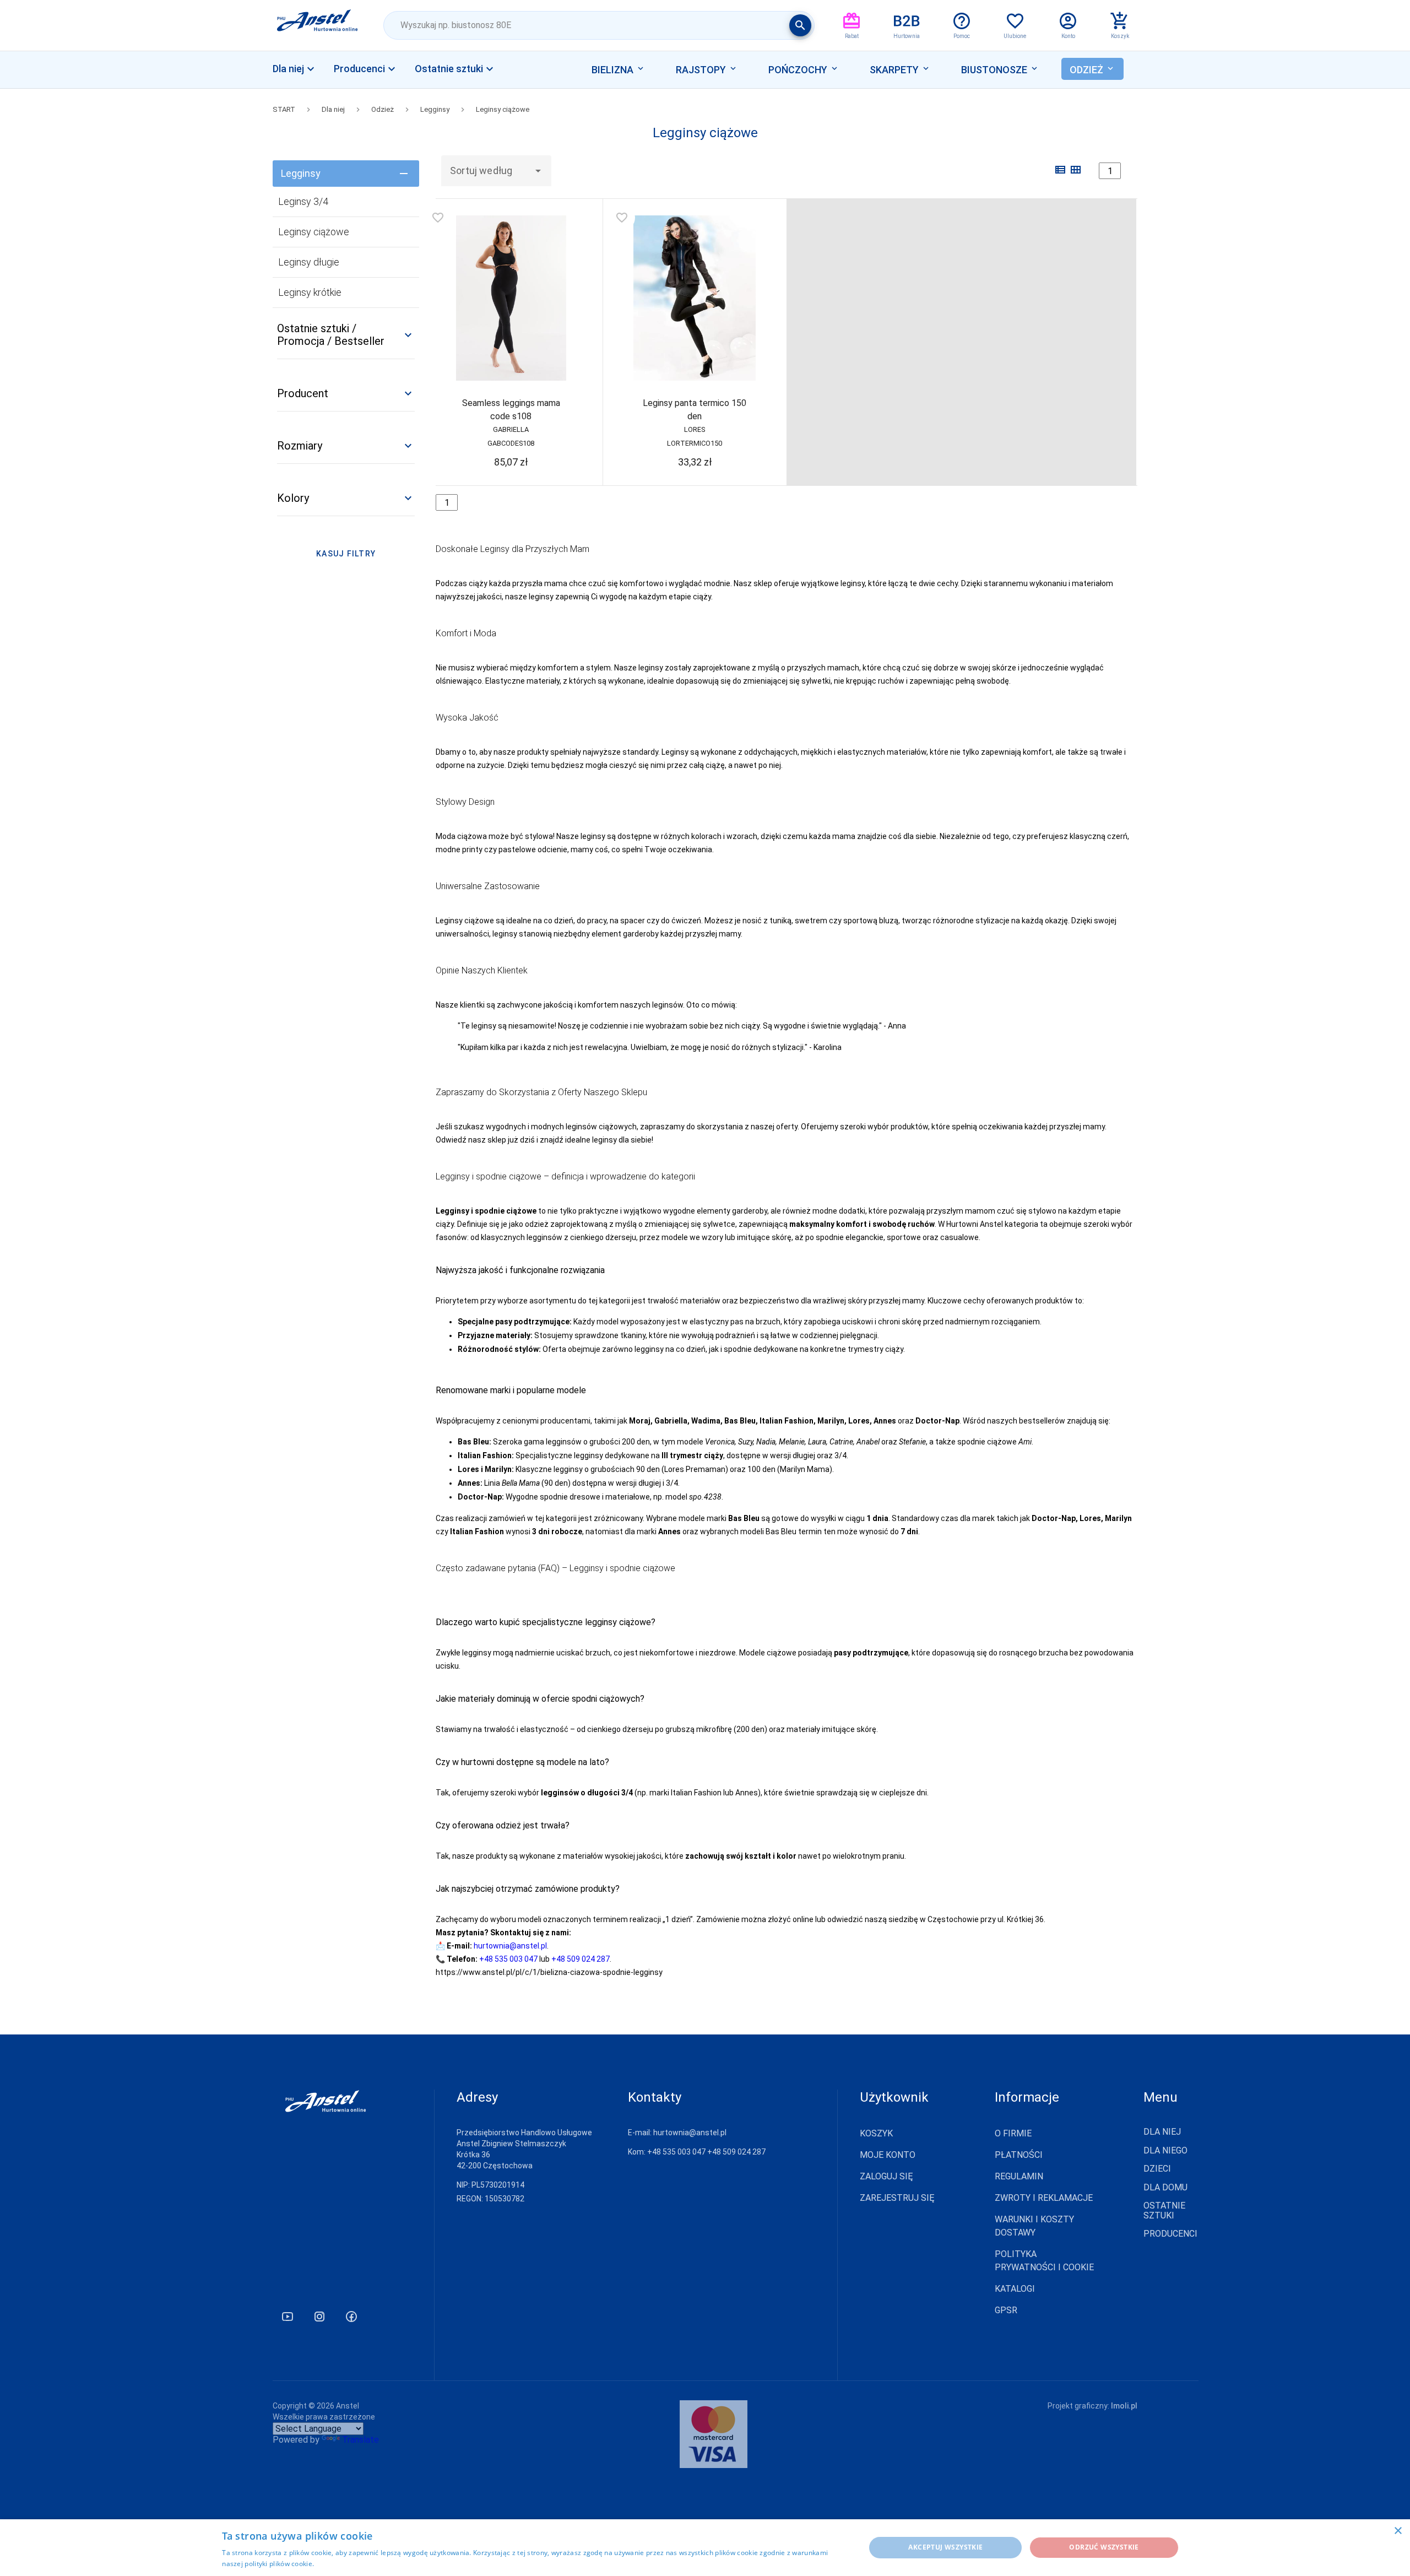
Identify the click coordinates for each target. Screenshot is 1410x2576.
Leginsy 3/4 (303, 201)
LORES (695, 429)
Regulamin (1019, 2176)
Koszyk (876, 2133)
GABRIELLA (511, 429)
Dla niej (333, 109)
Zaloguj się (886, 2176)
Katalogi (1015, 2289)
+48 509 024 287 (581, 1959)
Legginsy (435, 109)
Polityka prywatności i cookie (1044, 2261)
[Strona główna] (318, 25)
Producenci (1170, 2234)
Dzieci (1157, 2169)
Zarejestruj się (897, 2198)
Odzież (383, 109)
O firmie (1013, 2133)
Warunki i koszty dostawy (1034, 2226)
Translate (360, 2440)
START (284, 109)
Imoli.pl (1124, 2406)
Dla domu (1165, 2188)
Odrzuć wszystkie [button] (1104, 2547)
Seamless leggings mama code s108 (511, 410)
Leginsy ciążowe (503, 109)
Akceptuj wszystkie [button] (945, 2547)
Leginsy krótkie (310, 292)
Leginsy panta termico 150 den (695, 410)
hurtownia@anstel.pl (510, 1946)
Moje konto (888, 2155)
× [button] (1398, 2531)
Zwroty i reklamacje (1044, 2198)
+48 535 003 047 (508, 1959)
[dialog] (705, 2548)
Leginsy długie (309, 262)
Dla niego (1165, 2151)
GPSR (1006, 2310)
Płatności (1019, 2155)
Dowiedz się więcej (346, 2564)
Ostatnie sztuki (1164, 2211)
